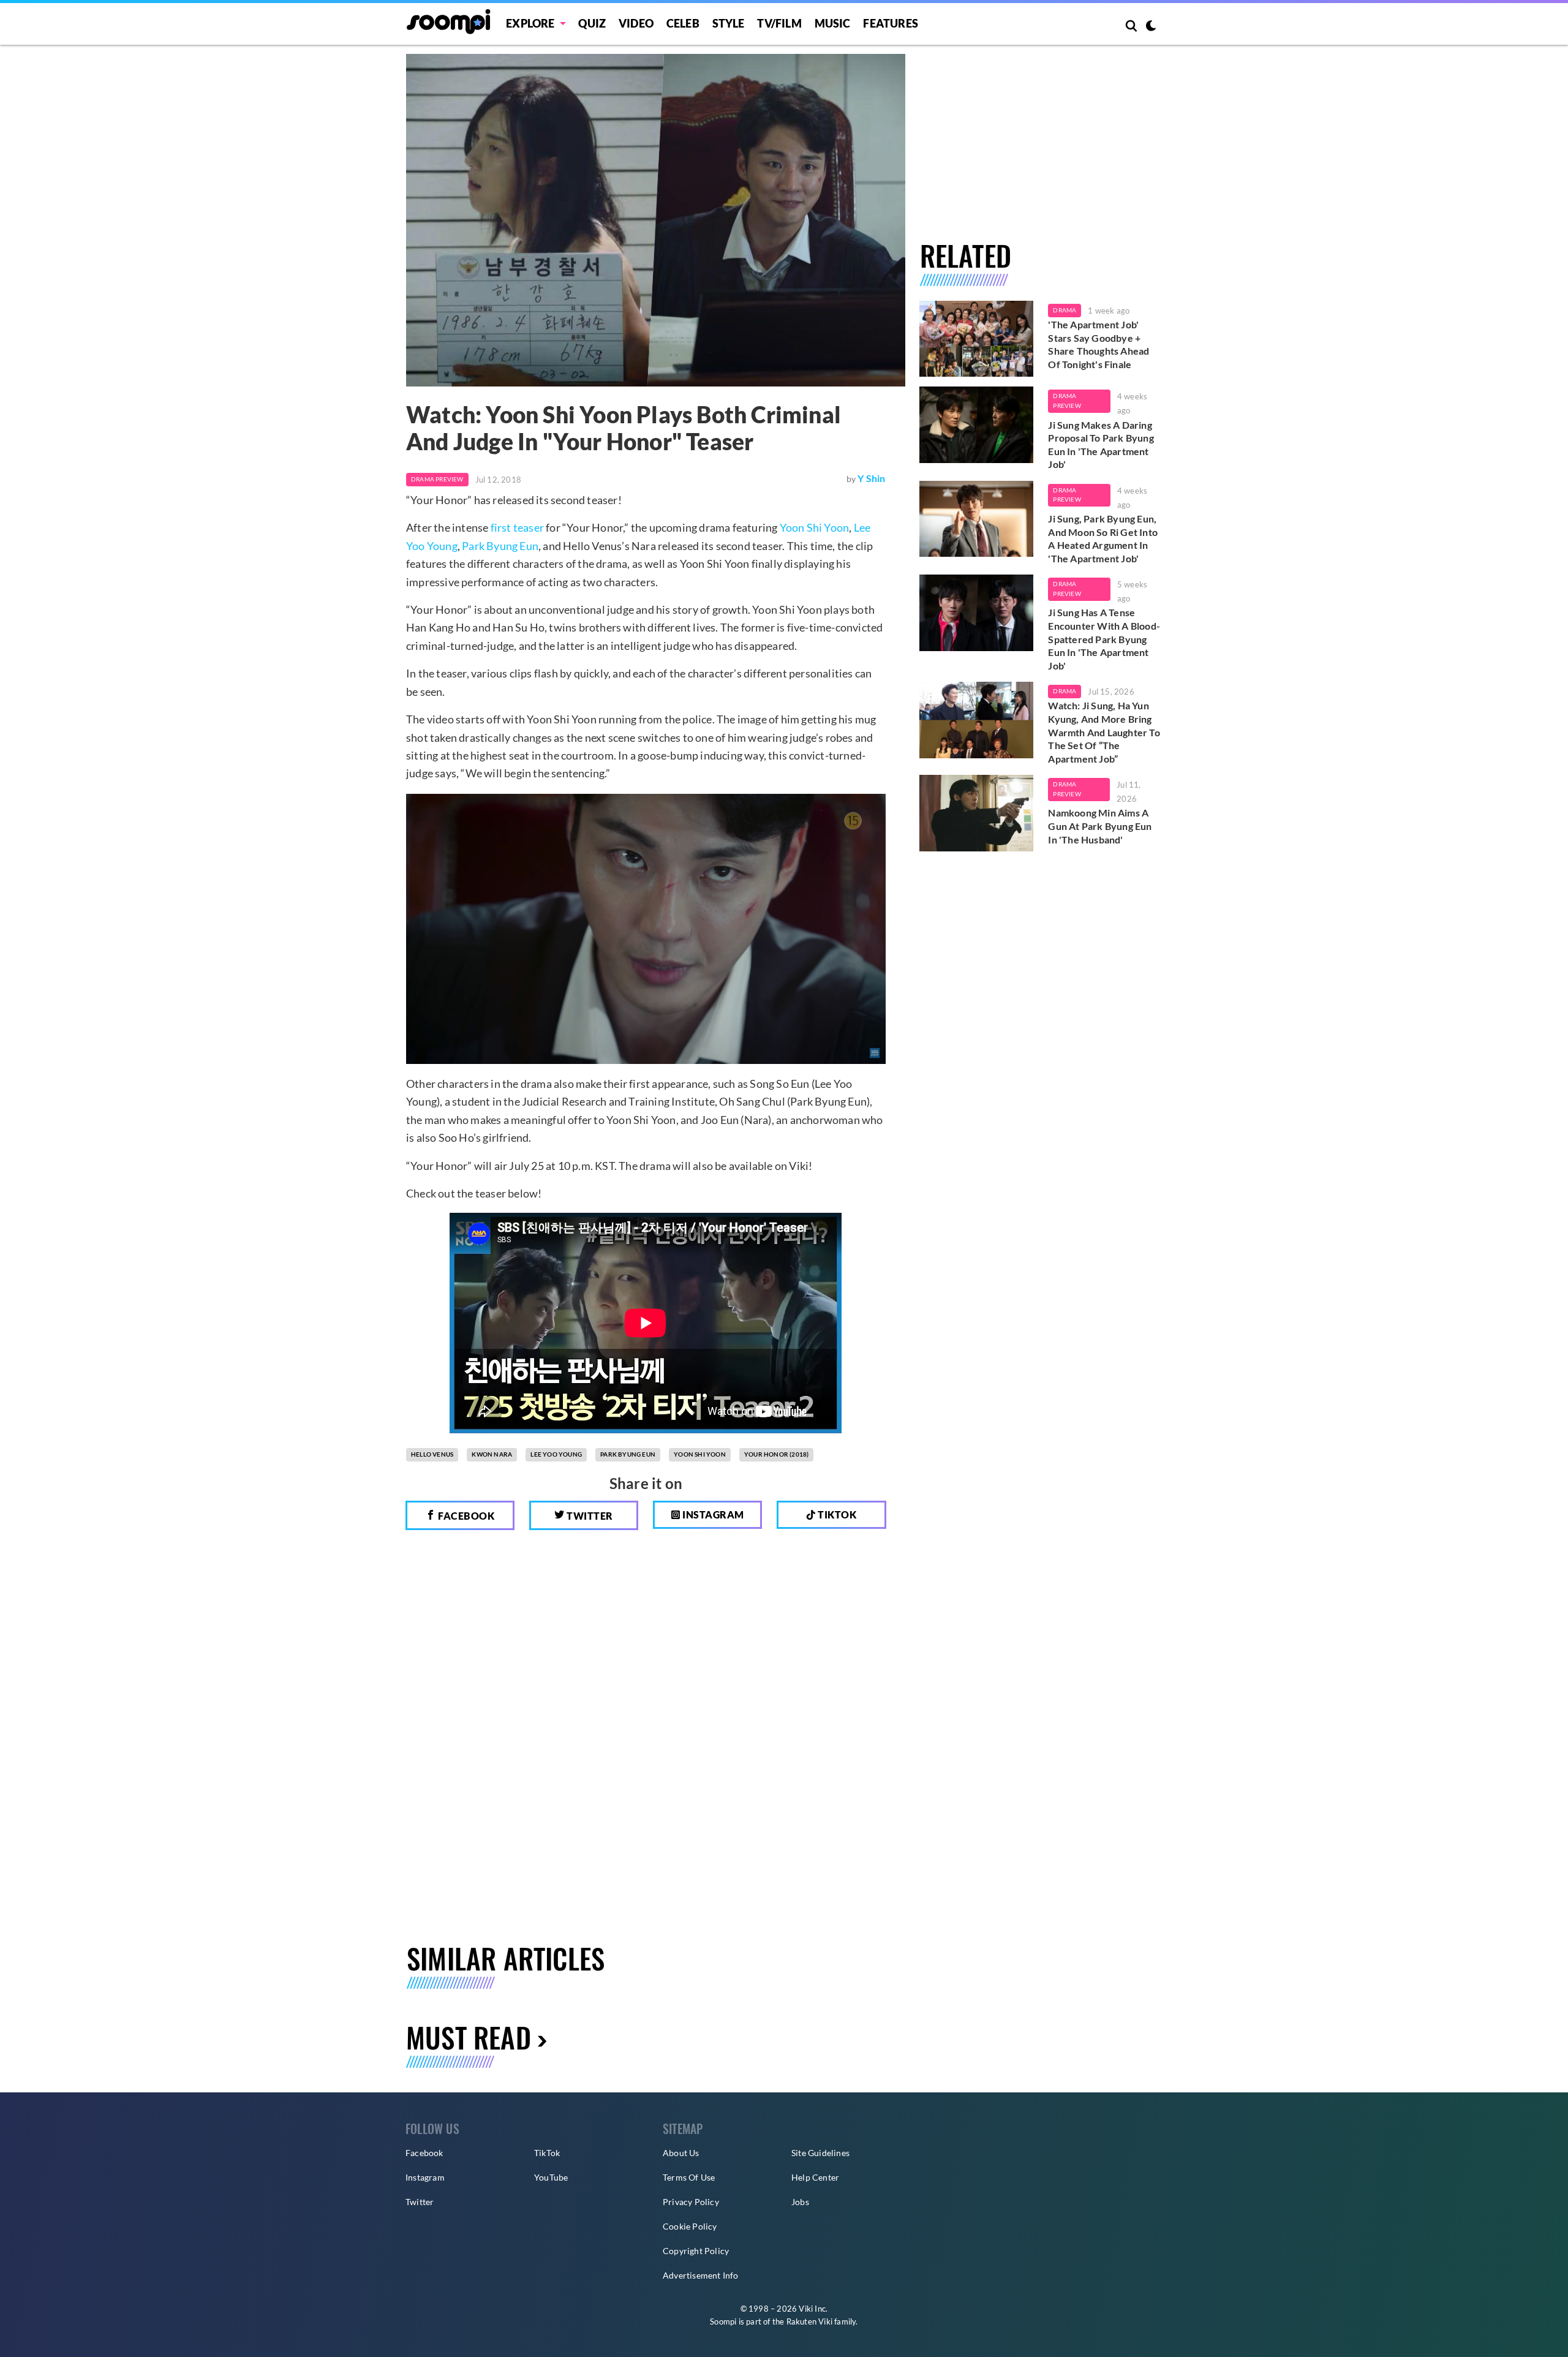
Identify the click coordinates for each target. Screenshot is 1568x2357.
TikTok (547, 2153)
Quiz (592, 23)
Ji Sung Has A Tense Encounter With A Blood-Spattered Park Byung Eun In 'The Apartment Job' (1104, 639)
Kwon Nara (492, 1454)
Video (636, 23)
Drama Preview (437, 479)
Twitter (589, 1516)
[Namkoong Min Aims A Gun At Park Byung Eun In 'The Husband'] (977, 813)
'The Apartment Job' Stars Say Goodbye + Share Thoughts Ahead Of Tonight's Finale (1099, 344)
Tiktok (836, 1514)
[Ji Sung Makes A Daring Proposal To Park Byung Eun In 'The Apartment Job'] (977, 424)
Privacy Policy (691, 2202)
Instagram (712, 1514)
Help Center (815, 2177)
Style (729, 23)
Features (891, 23)
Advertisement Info (701, 2275)
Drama (1065, 310)
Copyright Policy (696, 2251)
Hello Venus (432, 1454)
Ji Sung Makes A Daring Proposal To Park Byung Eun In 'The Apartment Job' (1101, 445)
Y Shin (871, 478)
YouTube (551, 2177)
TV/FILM (779, 23)
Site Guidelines (820, 2153)
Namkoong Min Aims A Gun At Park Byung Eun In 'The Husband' (1100, 826)
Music (833, 23)
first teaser (517, 527)
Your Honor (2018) (776, 1454)
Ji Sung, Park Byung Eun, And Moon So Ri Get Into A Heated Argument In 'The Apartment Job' (1103, 538)
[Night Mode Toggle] (1151, 27)
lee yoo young (556, 1454)
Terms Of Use (689, 2177)
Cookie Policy (690, 2226)
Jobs (800, 2202)
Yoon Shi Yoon (815, 527)
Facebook (466, 1516)
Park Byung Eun (500, 546)
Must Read (469, 2037)
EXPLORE (530, 23)
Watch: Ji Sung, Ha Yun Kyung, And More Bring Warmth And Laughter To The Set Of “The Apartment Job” (1104, 732)
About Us (681, 2153)
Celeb (683, 23)
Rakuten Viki (809, 2321)
